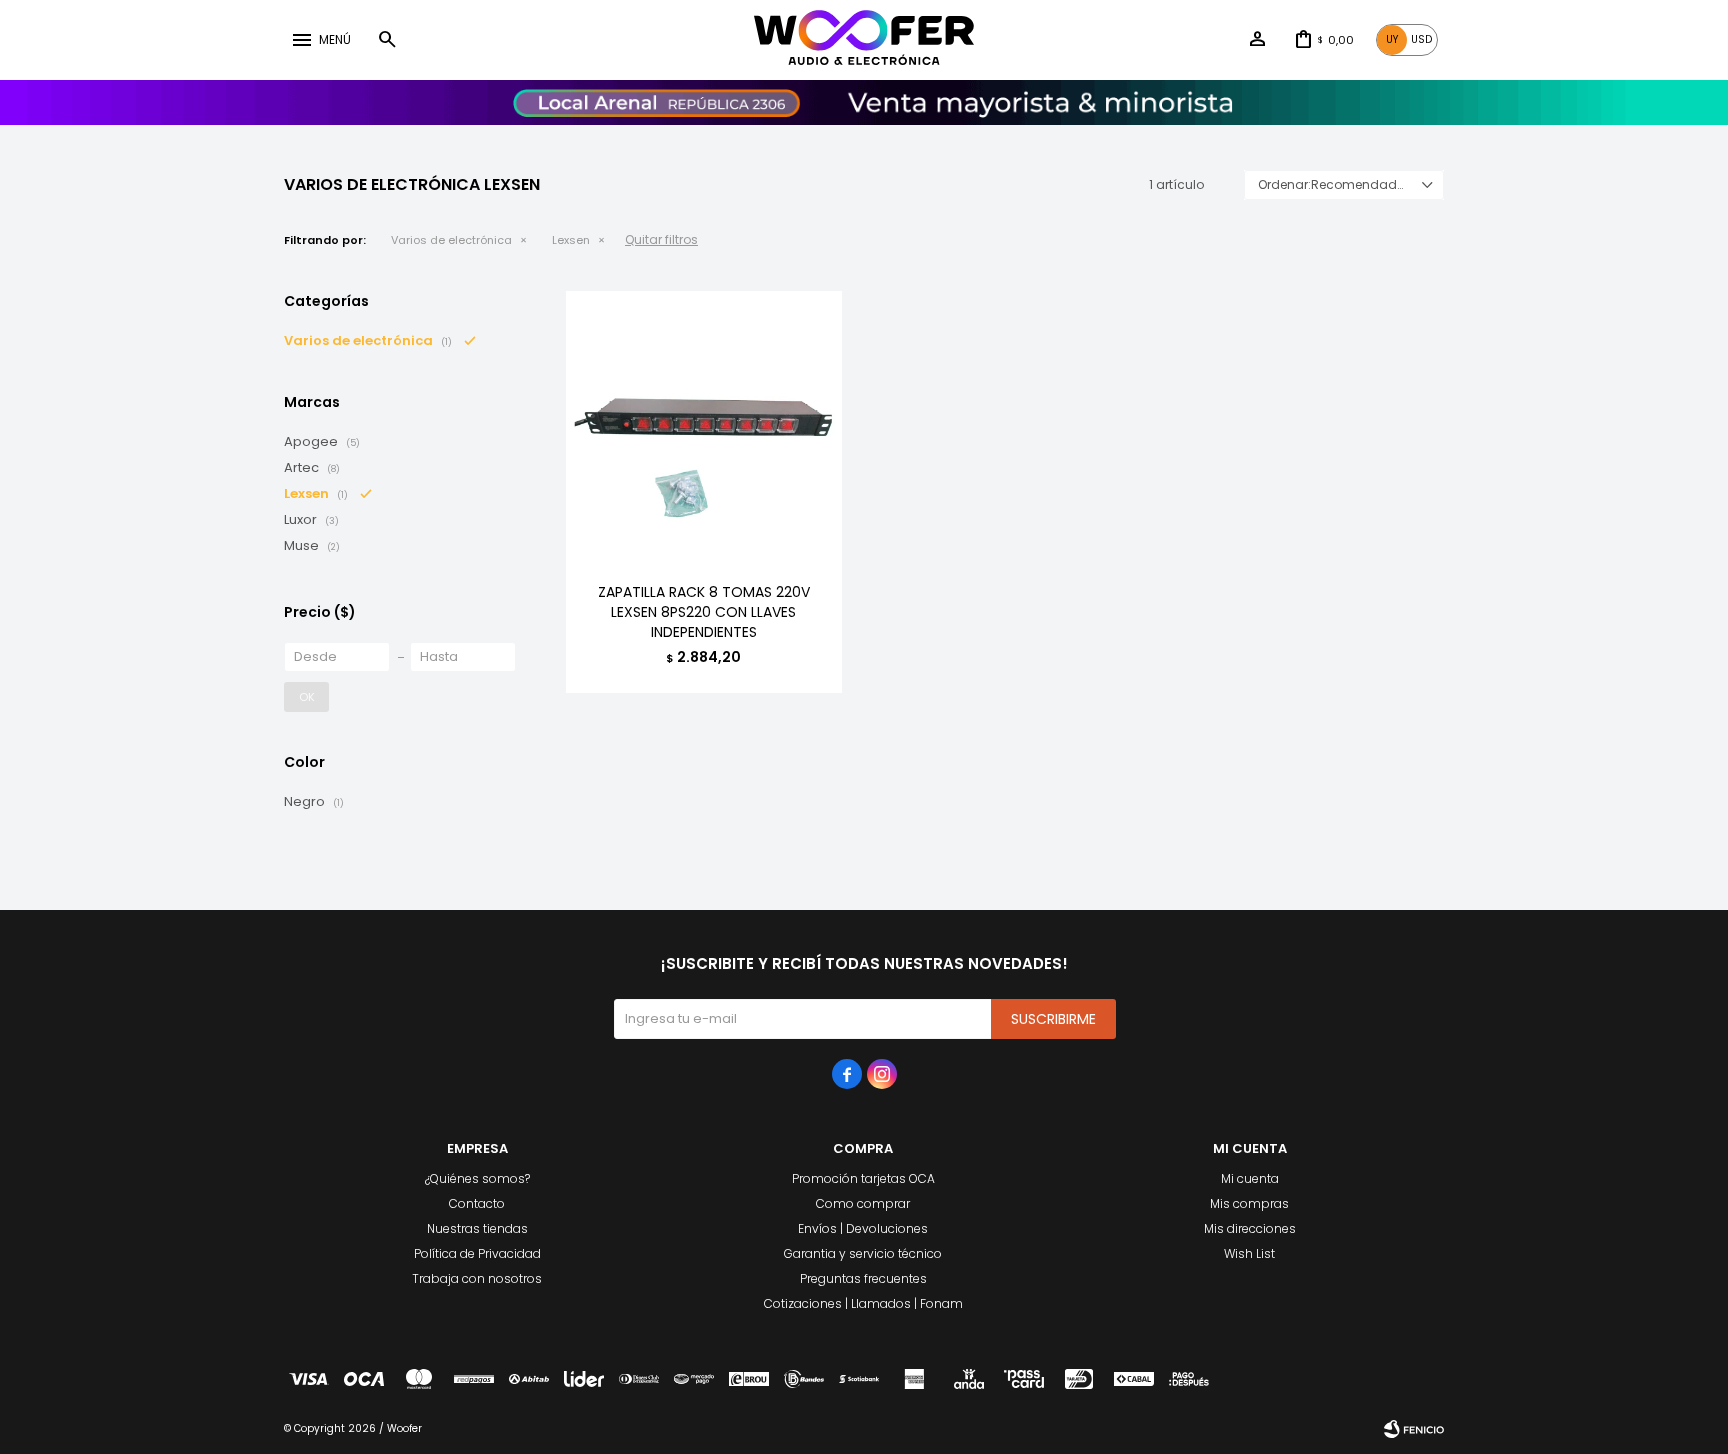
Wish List (1249, 1253)
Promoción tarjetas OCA (863, 1178)
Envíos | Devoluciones (863, 1228)
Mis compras (1249, 1203)
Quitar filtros (661, 239)
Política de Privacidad (477, 1253)
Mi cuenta (1250, 1178)
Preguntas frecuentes (863, 1278)
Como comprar (863, 1203)
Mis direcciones (1250, 1228)
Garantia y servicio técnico (863, 1253)
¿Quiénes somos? (477, 1178)
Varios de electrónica (451, 240)
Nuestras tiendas (477, 1228)
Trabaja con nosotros (477, 1278)
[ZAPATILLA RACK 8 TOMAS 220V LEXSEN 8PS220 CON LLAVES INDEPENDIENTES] (704, 429)
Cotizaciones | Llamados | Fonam (863, 1303)
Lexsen (571, 240)
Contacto (477, 1203)
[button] (387, 40)
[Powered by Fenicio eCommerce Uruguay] (1414, 1429)
